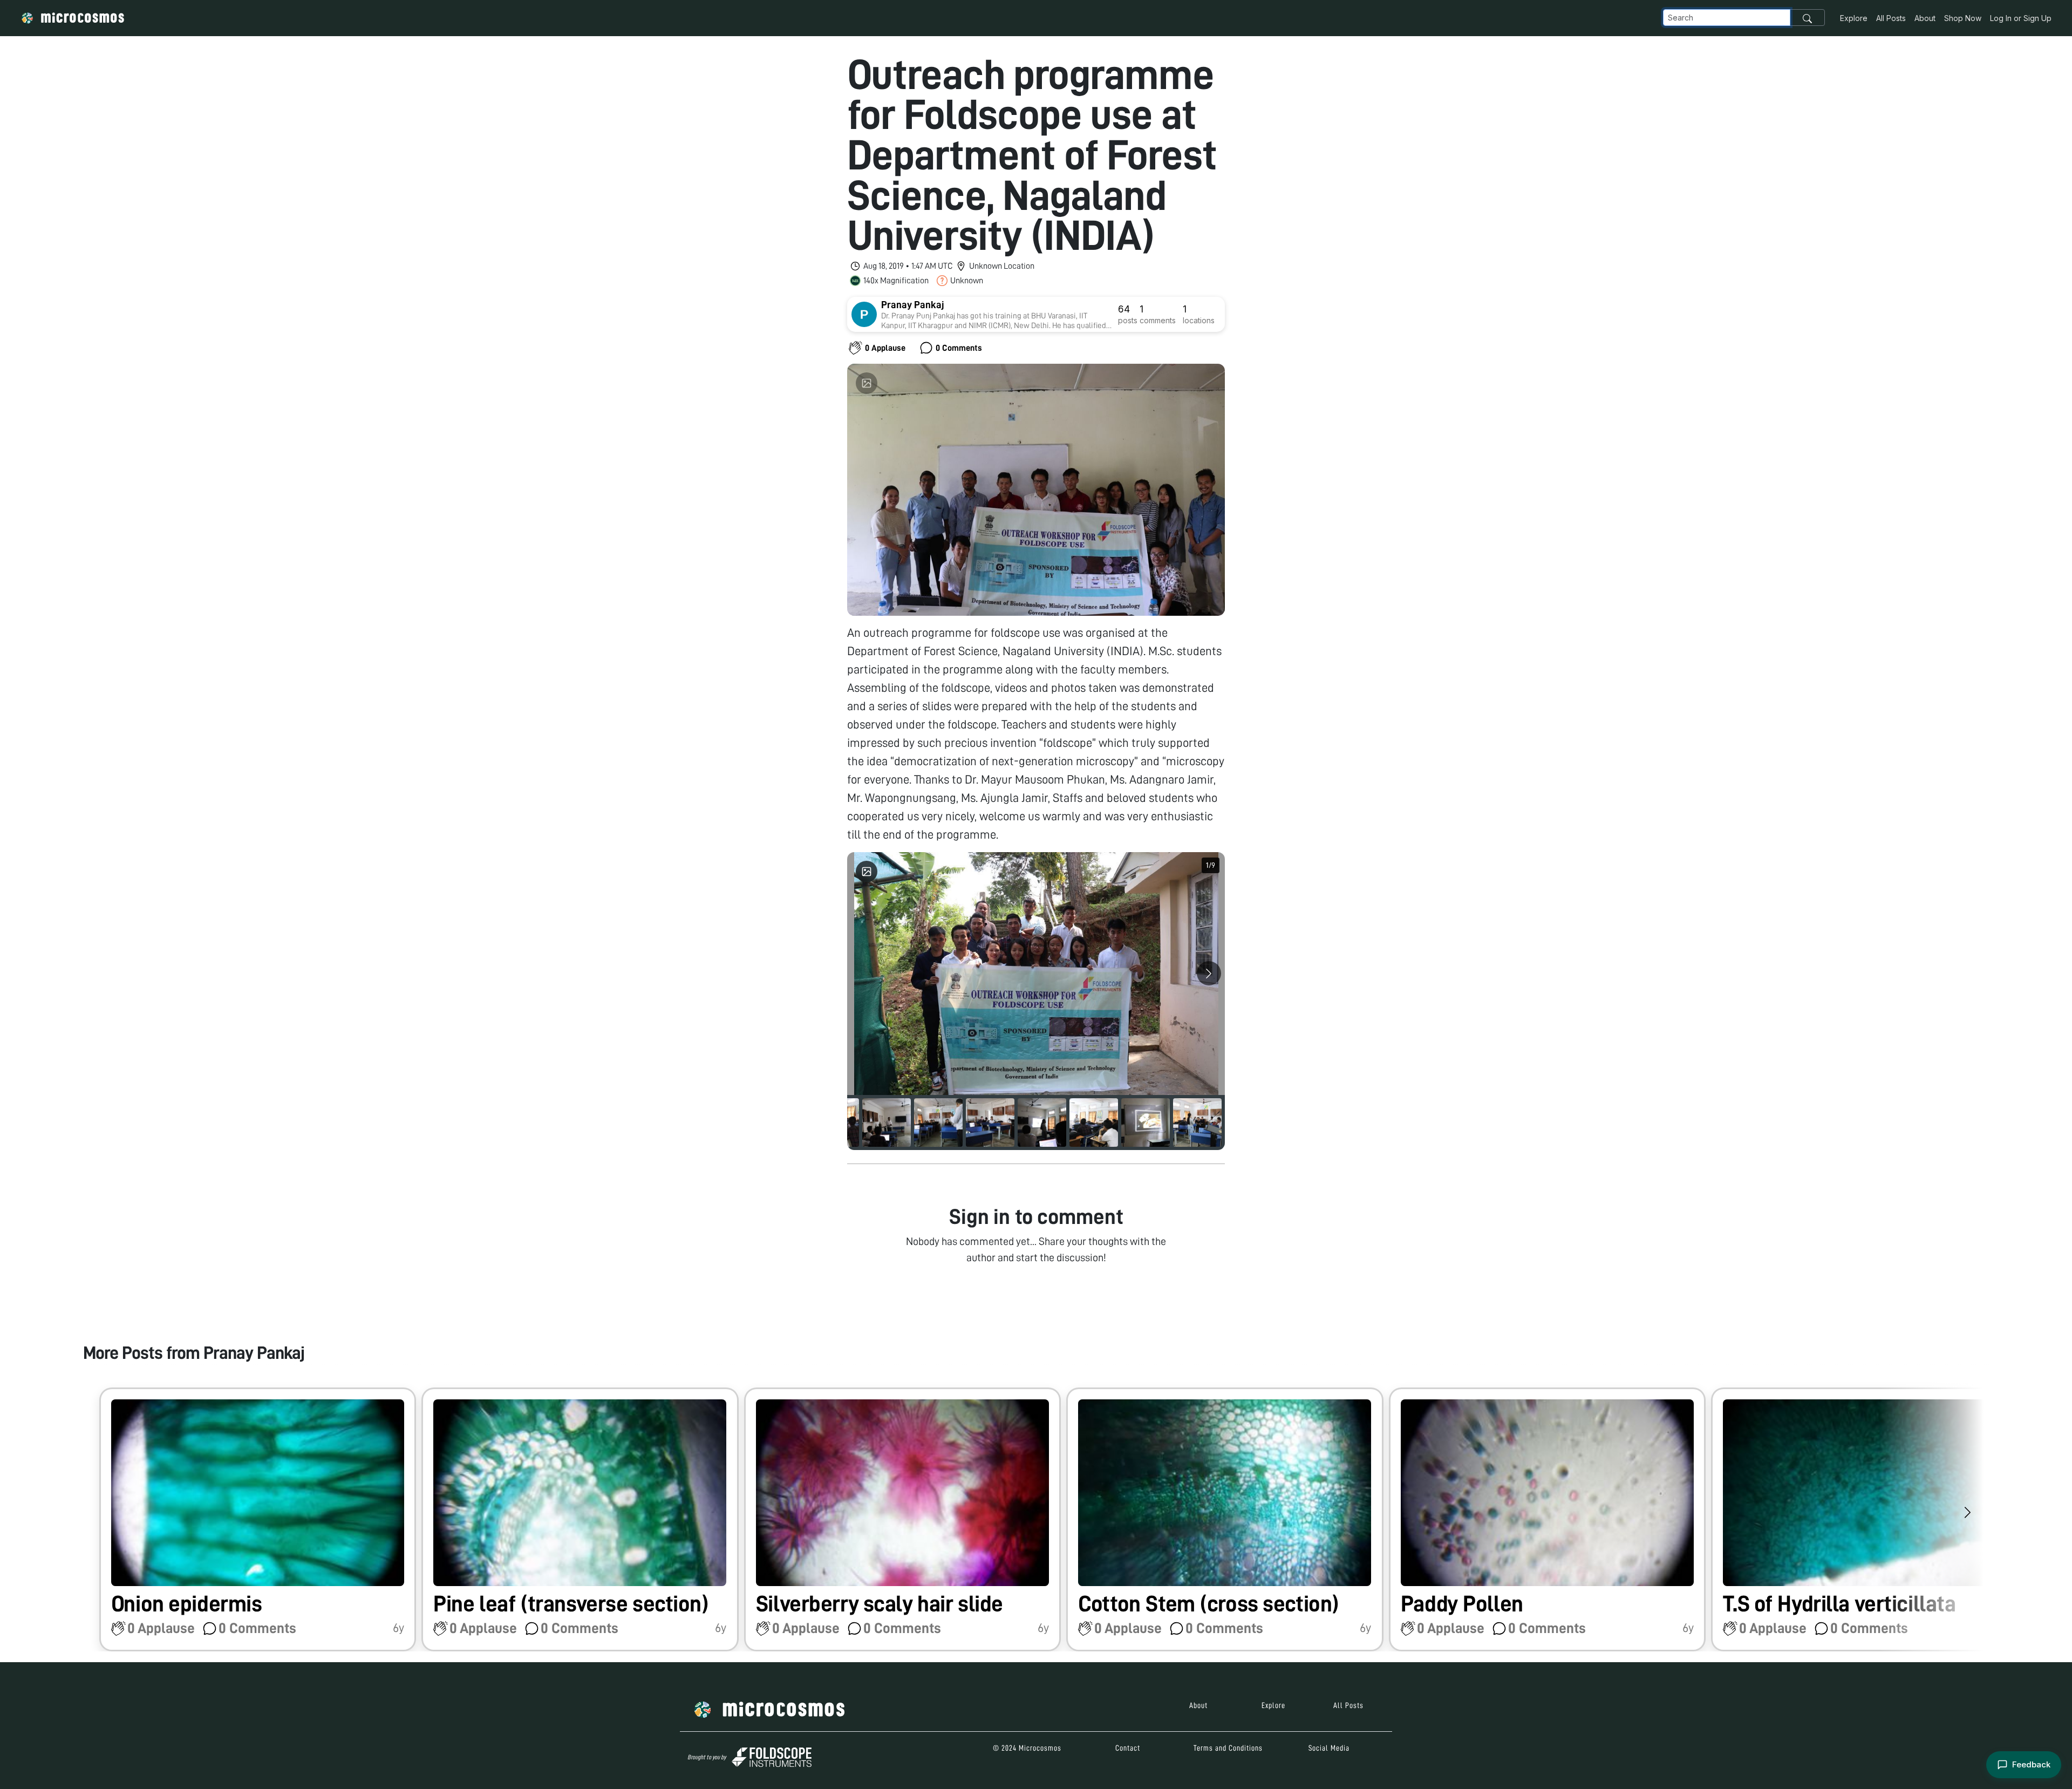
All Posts (1891, 18)
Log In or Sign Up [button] (2021, 18)
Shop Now (1963, 18)
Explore (1854, 18)
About (1925, 18)
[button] (258, 1519)
